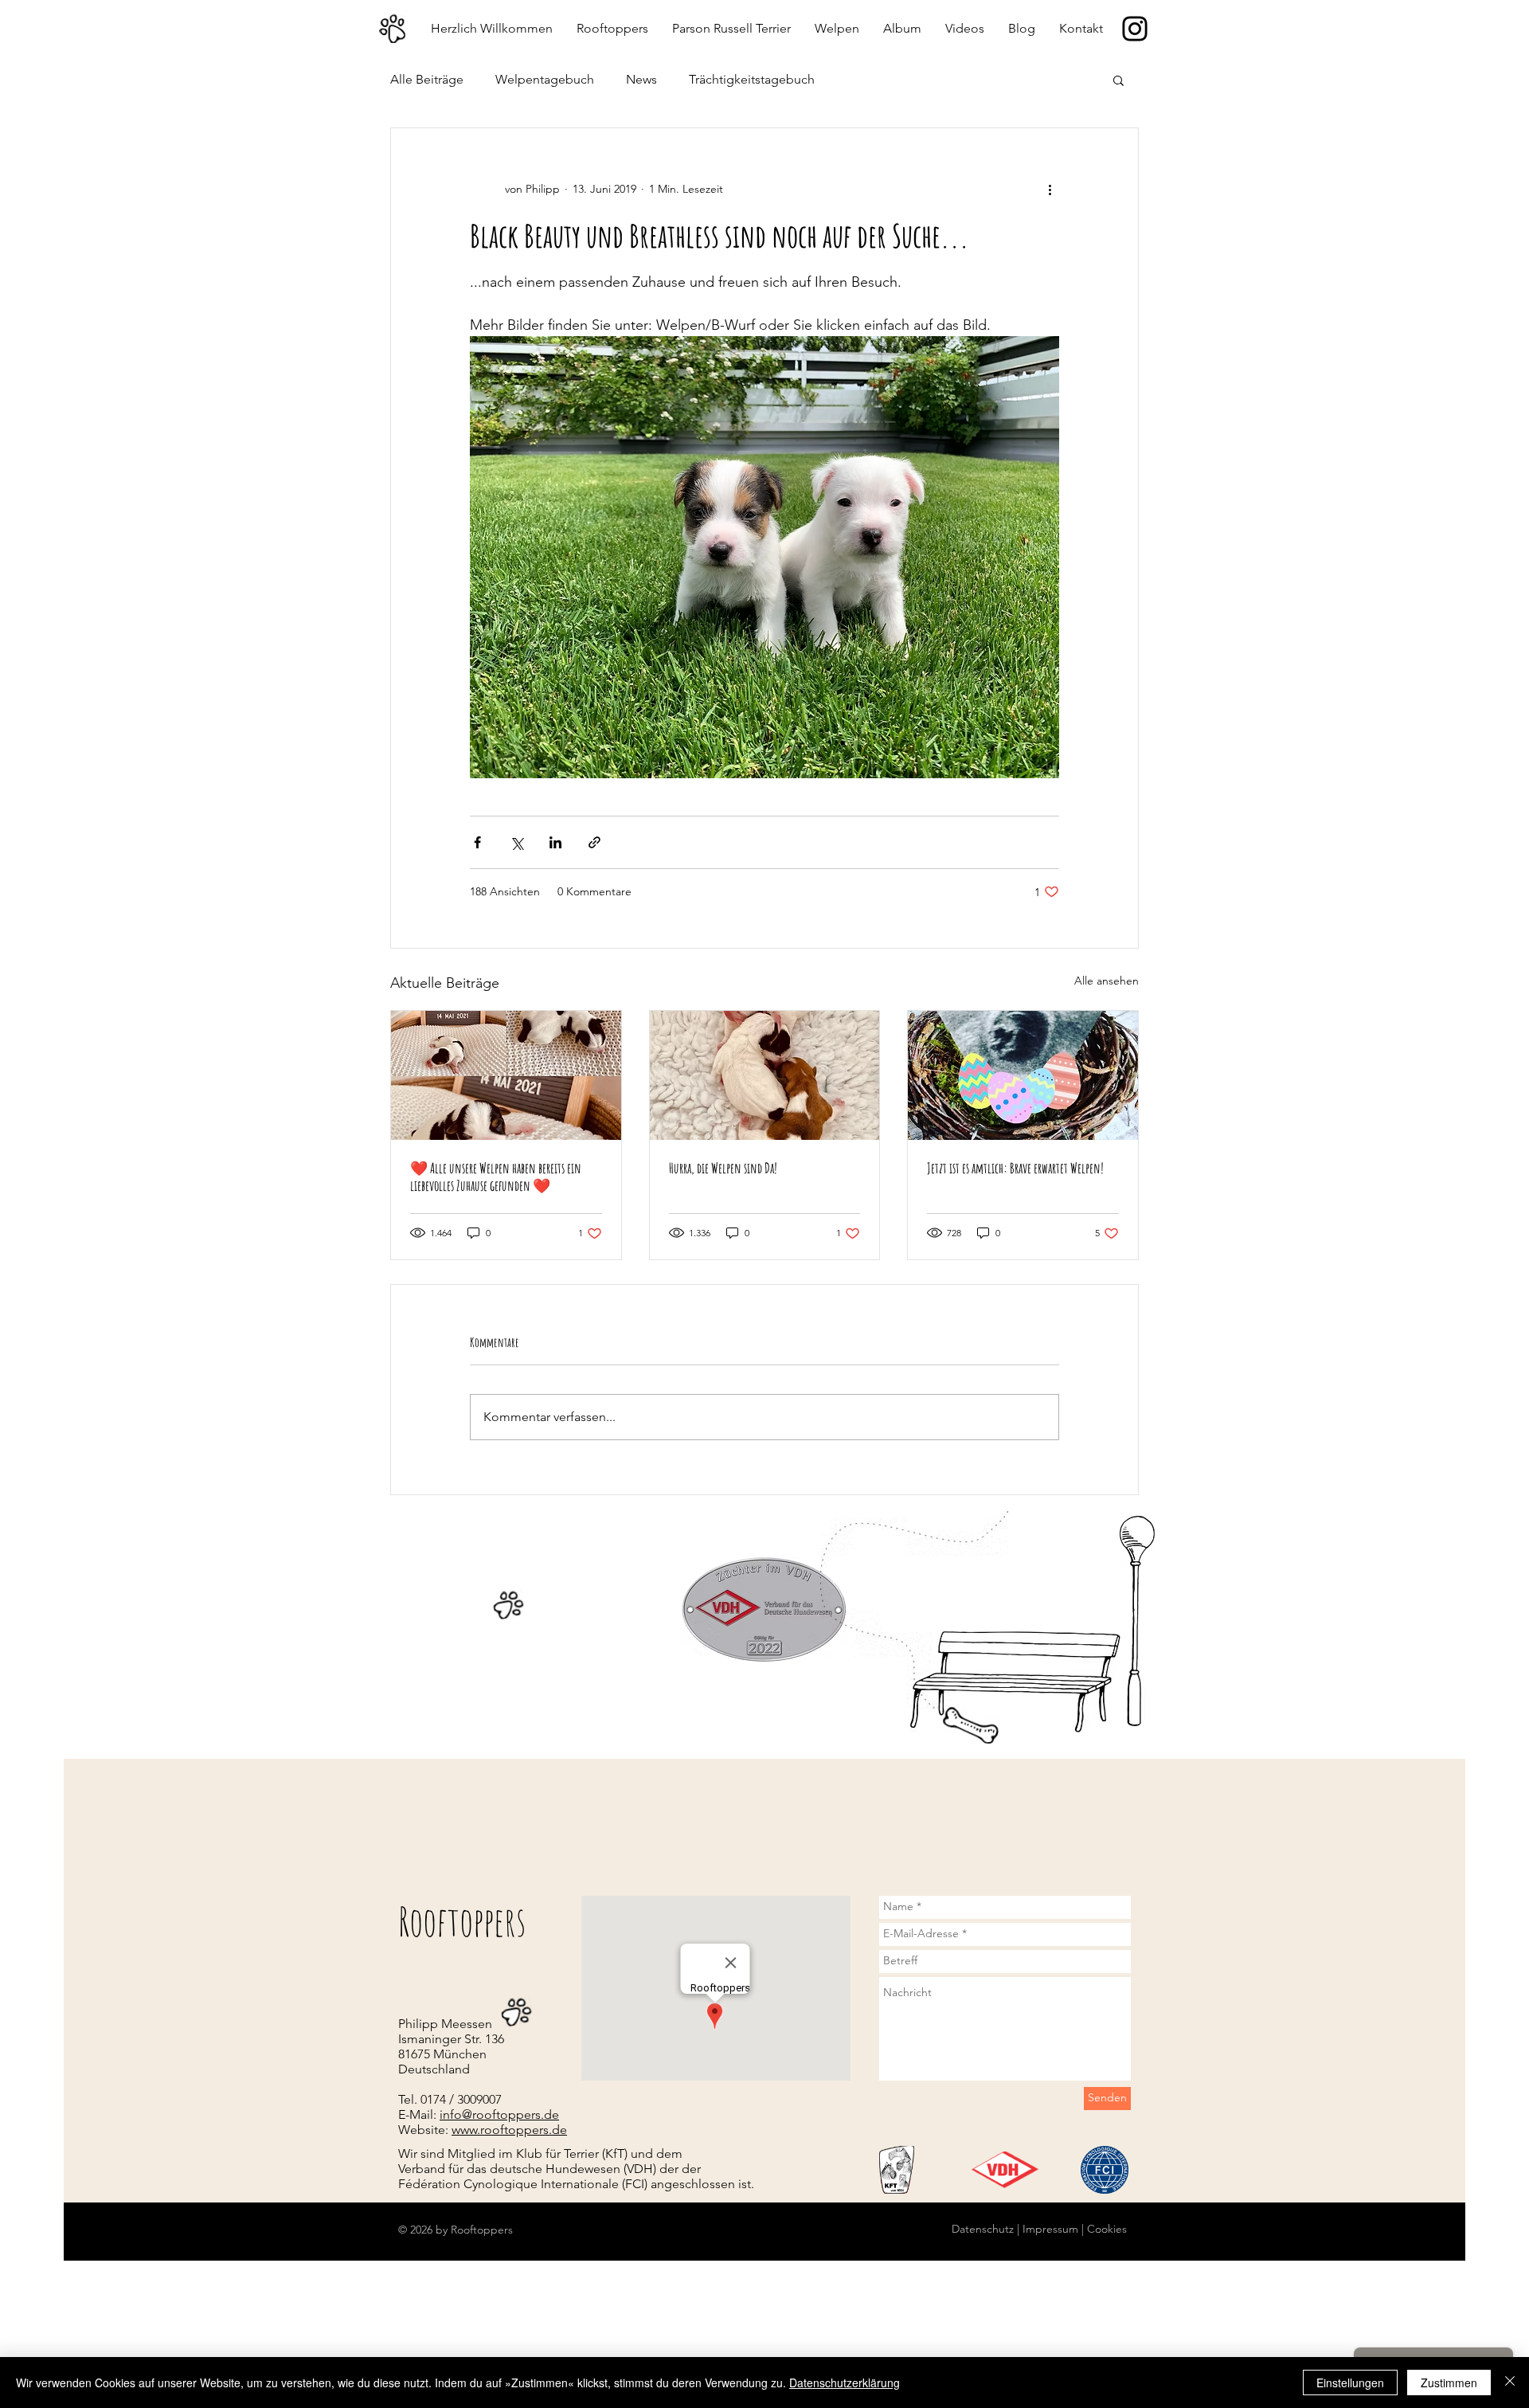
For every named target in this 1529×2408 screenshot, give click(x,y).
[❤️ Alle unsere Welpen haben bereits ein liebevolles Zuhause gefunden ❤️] (506, 1075)
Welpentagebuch (545, 79)
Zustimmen (1449, 2383)
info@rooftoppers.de (499, 2114)
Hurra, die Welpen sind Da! (723, 1168)
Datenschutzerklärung (845, 2383)
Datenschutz (983, 2229)
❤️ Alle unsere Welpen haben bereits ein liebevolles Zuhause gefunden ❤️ (496, 1177)
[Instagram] (1135, 29)
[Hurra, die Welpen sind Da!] (765, 1075)
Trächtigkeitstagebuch (752, 79)
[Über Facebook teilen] (477, 842)
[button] (1118, 80)
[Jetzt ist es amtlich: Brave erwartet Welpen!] (1023, 1075)
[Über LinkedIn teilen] (555, 842)
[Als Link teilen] (594, 842)
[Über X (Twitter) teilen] (516, 842)
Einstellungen (1350, 2383)
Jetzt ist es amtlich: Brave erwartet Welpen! (1015, 1168)
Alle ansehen (1107, 981)
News (641, 79)
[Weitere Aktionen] (1050, 189)
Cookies (1105, 2229)
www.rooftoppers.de (509, 2130)
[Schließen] (1510, 2383)
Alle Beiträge (427, 79)
